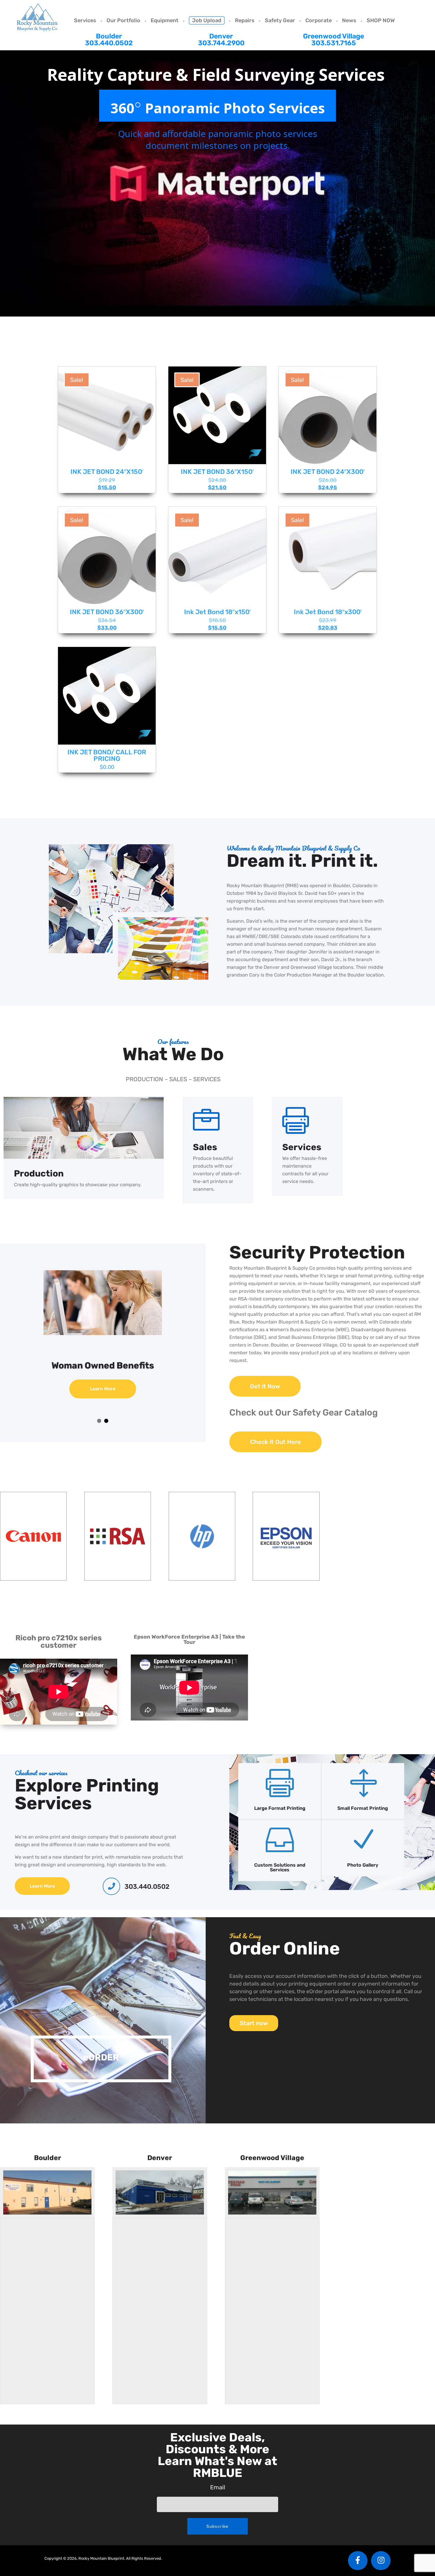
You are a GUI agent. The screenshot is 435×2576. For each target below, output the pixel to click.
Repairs (245, 20)
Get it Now (265, 1386)
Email (218, 2487)
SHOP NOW (381, 20)
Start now (254, 2023)
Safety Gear (280, 20)
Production (39, 1174)
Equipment (165, 20)
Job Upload (207, 20)
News (349, 20)
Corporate (319, 20)
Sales (205, 1147)
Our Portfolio (123, 20)
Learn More (103, 1398)
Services (85, 20)
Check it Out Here (275, 1442)
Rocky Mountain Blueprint (37, 17)
